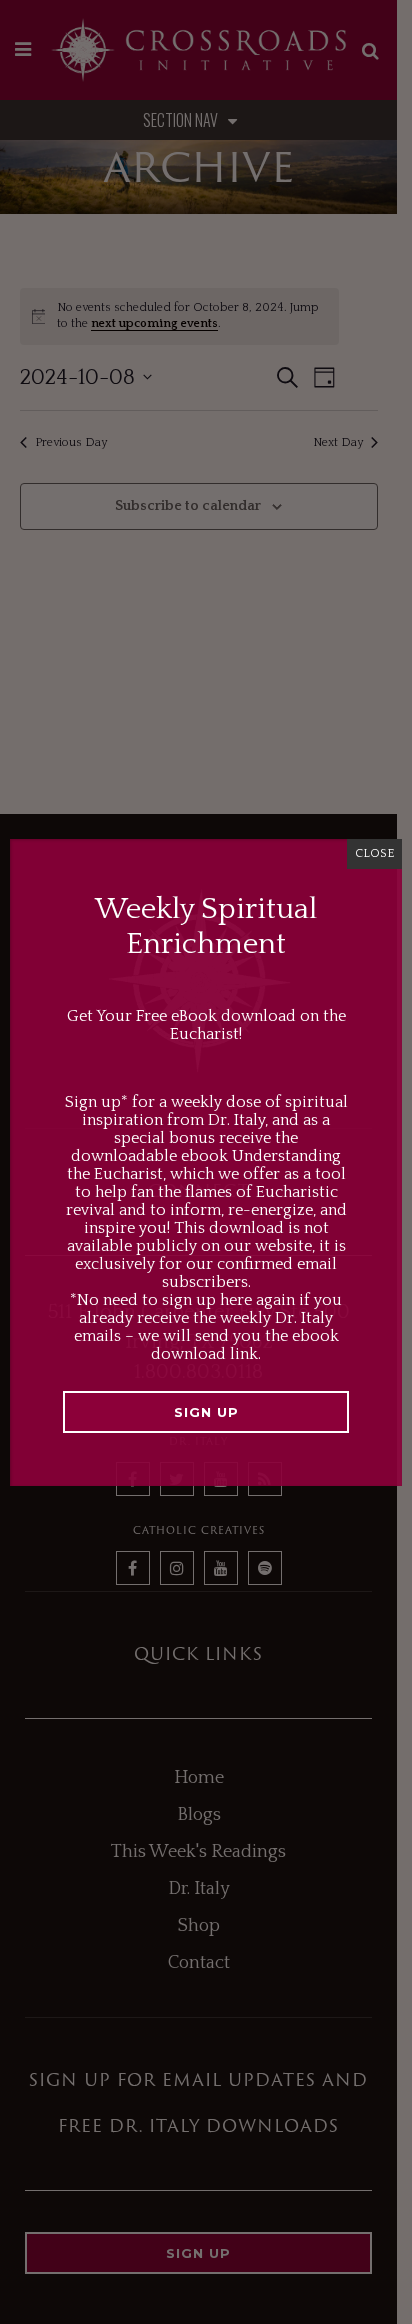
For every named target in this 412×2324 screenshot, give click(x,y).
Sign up (206, 1412)
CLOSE (374, 853)
